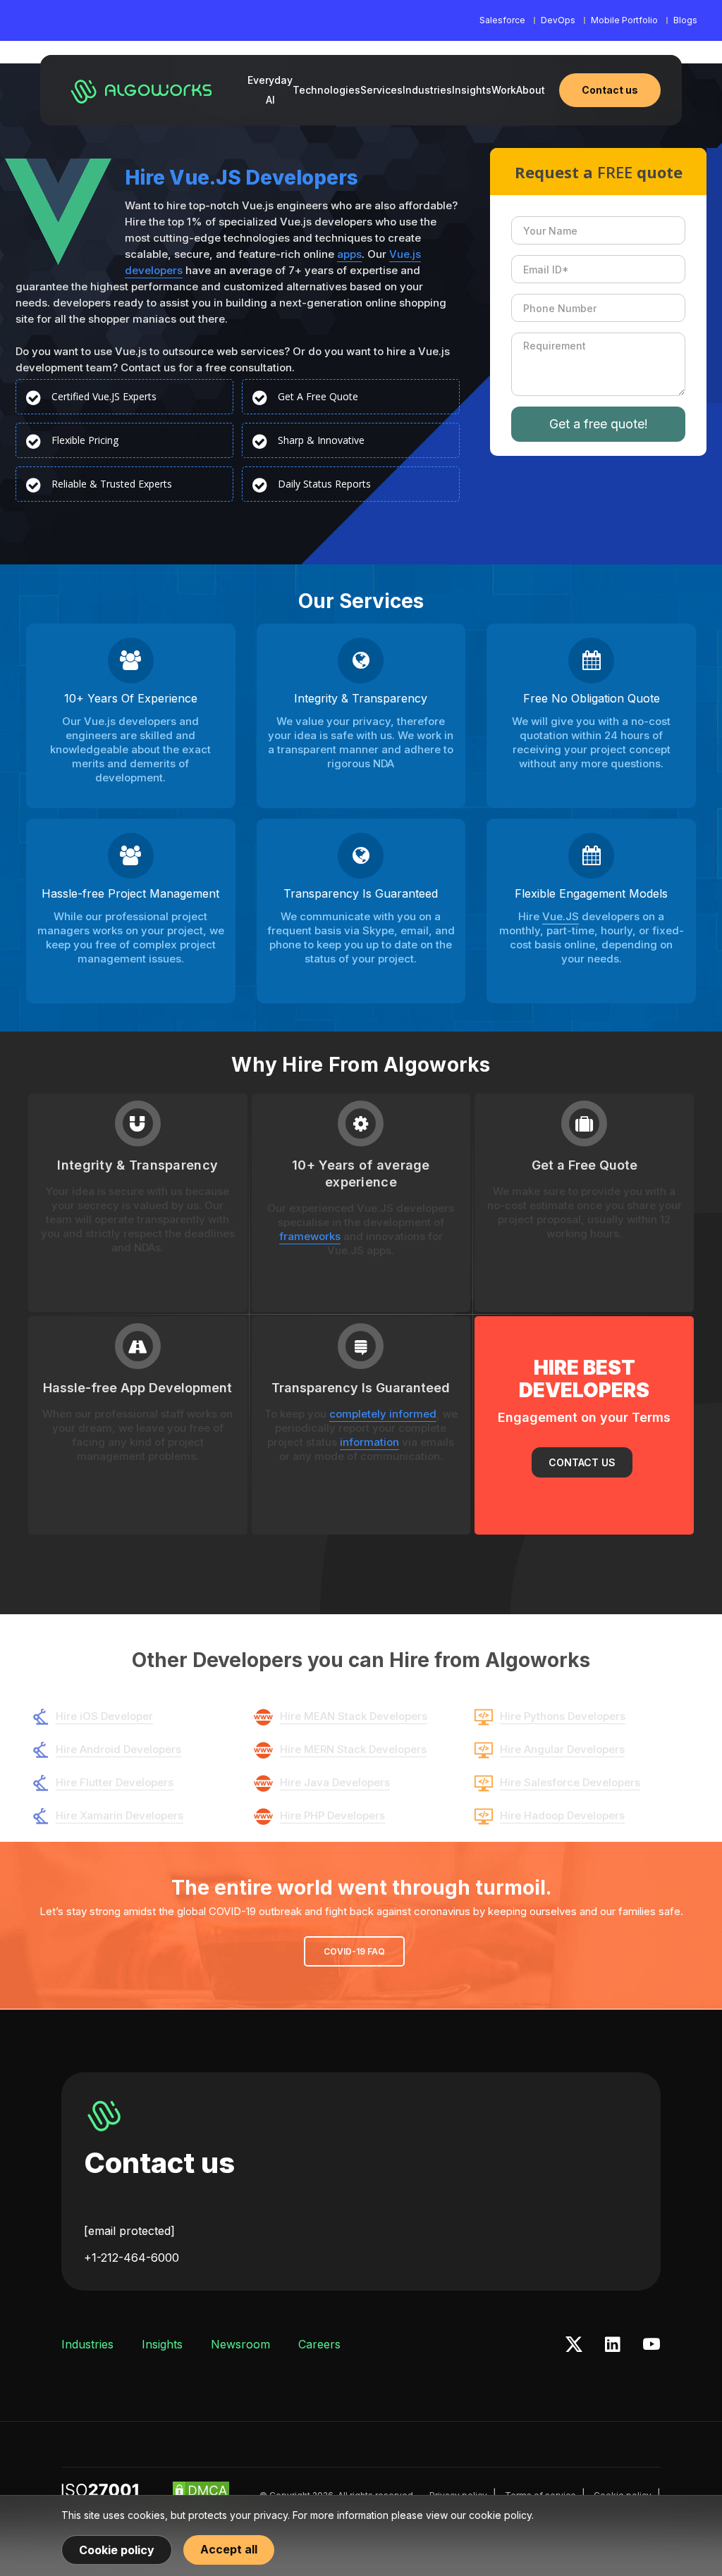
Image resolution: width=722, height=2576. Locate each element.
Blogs (685, 20)
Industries (427, 90)
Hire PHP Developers (332, 1815)
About (531, 90)
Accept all (229, 2549)
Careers (319, 2344)
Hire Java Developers (335, 1782)
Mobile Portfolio (624, 20)
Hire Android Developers (118, 1749)
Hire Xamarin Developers (120, 1815)
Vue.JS (561, 916)
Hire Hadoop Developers (562, 1815)
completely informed (383, 1414)
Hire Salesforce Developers (570, 1782)
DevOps (558, 20)
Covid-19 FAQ (354, 1951)
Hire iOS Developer (104, 1716)
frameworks (310, 1236)
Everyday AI (270, 90)
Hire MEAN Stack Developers (354, 1716)
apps (349, 254)
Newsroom (240, 2344)
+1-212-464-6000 (131, 2258)
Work (504, 90)
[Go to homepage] (142, 90)
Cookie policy (117, 2550)
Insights (472, 90)
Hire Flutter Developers (115, 1782)
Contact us (159, 2163)
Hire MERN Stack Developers (353, 1749)
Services (381, 90)
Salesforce (502, 20)
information (369, 1442)
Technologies (326, 90)
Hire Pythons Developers (563, 1716)
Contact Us (582, 1462)
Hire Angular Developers (562, 1749)
